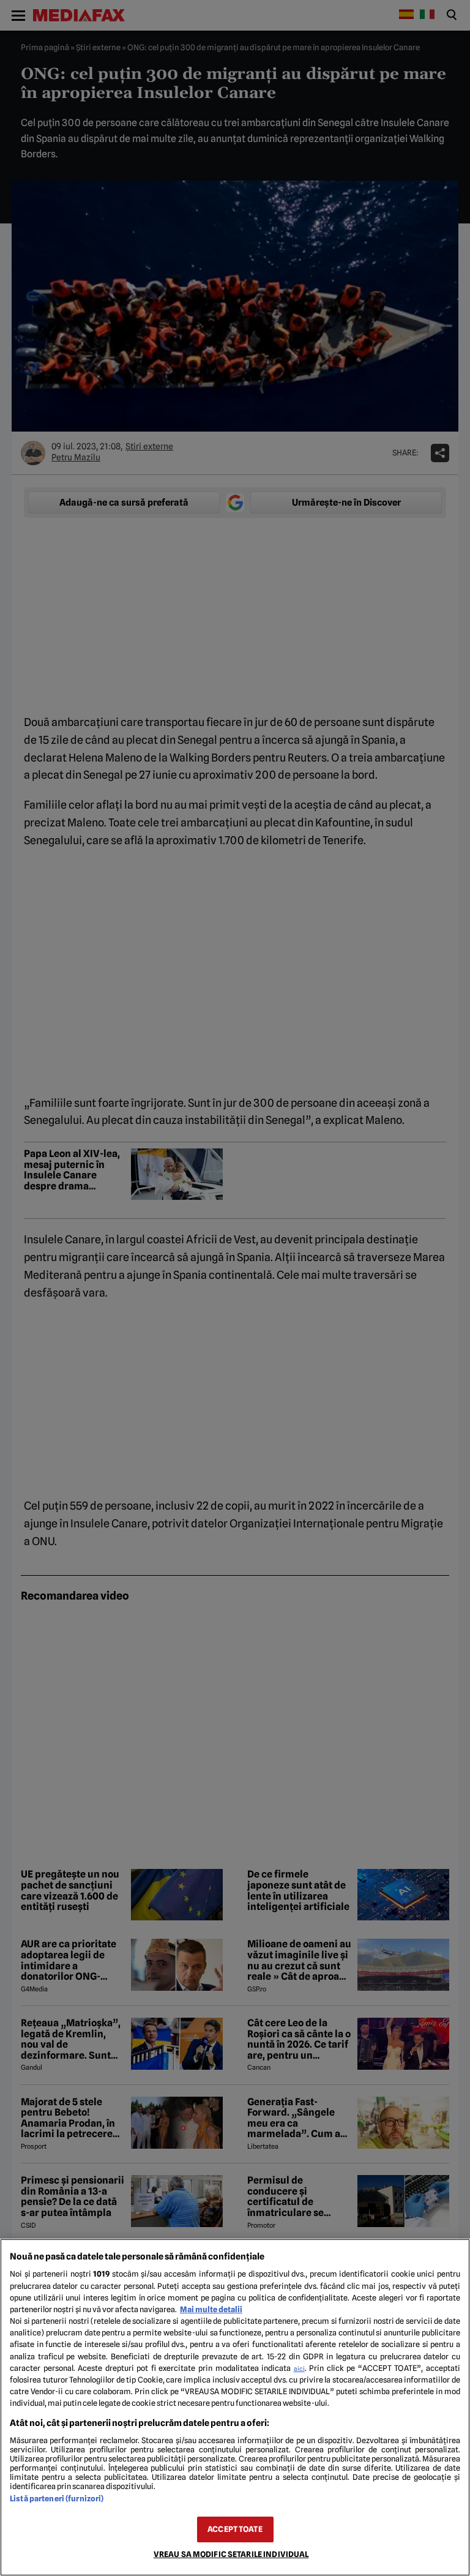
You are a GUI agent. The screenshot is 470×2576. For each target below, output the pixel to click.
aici (299, 2368)
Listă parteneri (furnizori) (57, 2499)
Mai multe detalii (211, 2309)
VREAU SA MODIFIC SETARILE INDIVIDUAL (231, 2554)
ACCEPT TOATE (235, 2529)
